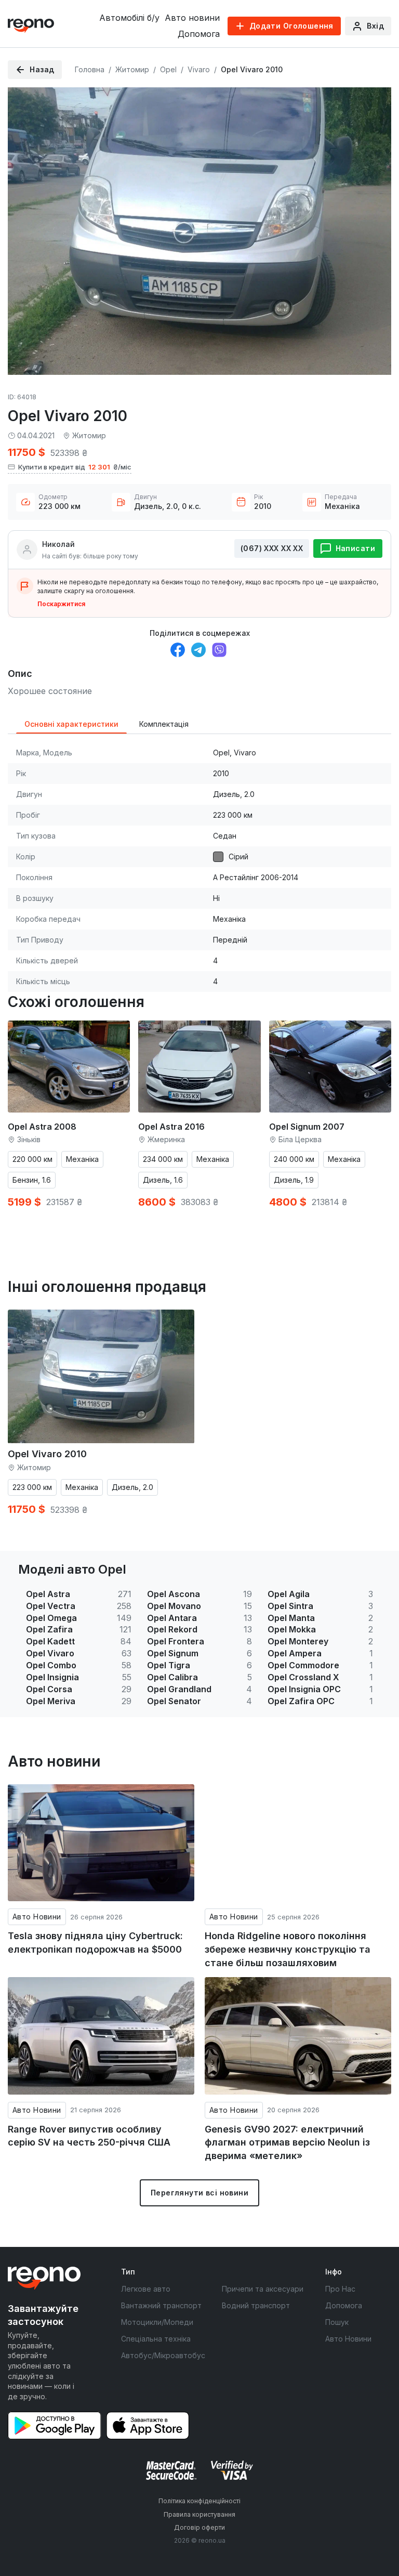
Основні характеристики (71, 724)
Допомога (199, 34)
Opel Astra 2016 (171, 1127)
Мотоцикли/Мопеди (157, 2322)
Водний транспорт (256, 2305)
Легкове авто (146, 2289)
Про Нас (340, 2289)
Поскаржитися (61, 604)
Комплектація (164, 724)
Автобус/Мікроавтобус (163, 2355)
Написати (355, 548)
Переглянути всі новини (199, 2193)
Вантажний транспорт (161, 2305)
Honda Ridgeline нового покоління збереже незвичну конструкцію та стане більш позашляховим (288, 1949)
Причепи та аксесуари (263, 2289)
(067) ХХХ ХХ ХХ (272, 548)
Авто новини (192, 18)
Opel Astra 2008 (42, 1127)
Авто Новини (37, 1917)
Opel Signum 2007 (307, 1127)
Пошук (337, 2322)
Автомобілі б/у (129, 18)
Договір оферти (199, 2527)
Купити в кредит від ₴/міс (75, 467)
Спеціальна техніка (156, 2339)
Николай (58, 544)
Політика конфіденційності (199, 2501)
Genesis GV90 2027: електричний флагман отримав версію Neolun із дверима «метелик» (287, 2142)
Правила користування (199, 2514)
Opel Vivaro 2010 (47, 1454)
